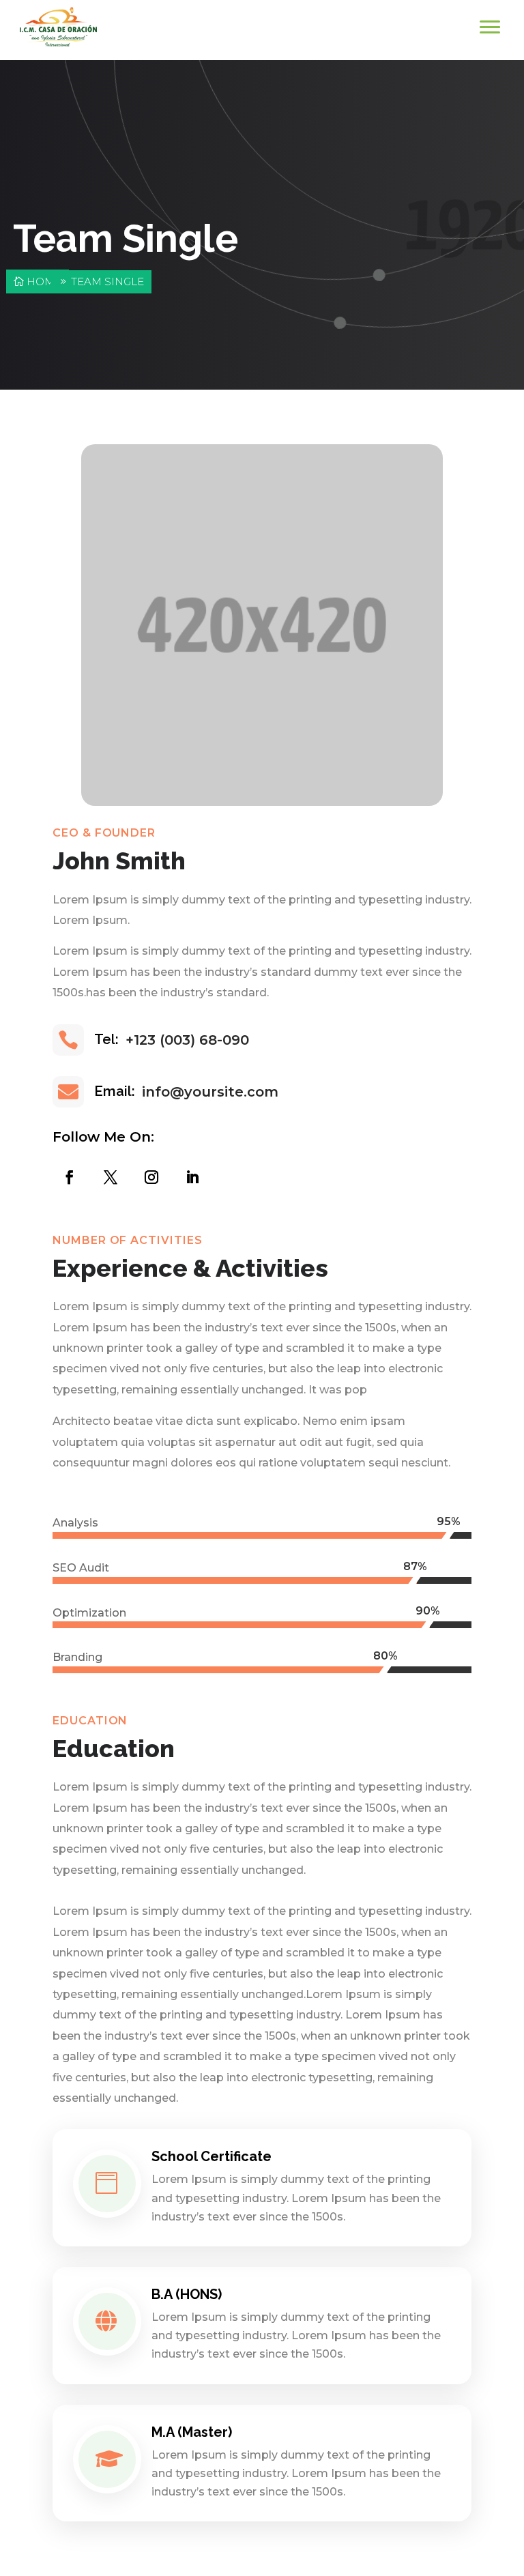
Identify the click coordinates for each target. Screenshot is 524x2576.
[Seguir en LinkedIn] (189, 1174)
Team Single (107, 281)
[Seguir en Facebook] (66, 1174)
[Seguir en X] (107, 1174)
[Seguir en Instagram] (148, 1174)
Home (44, 281)
